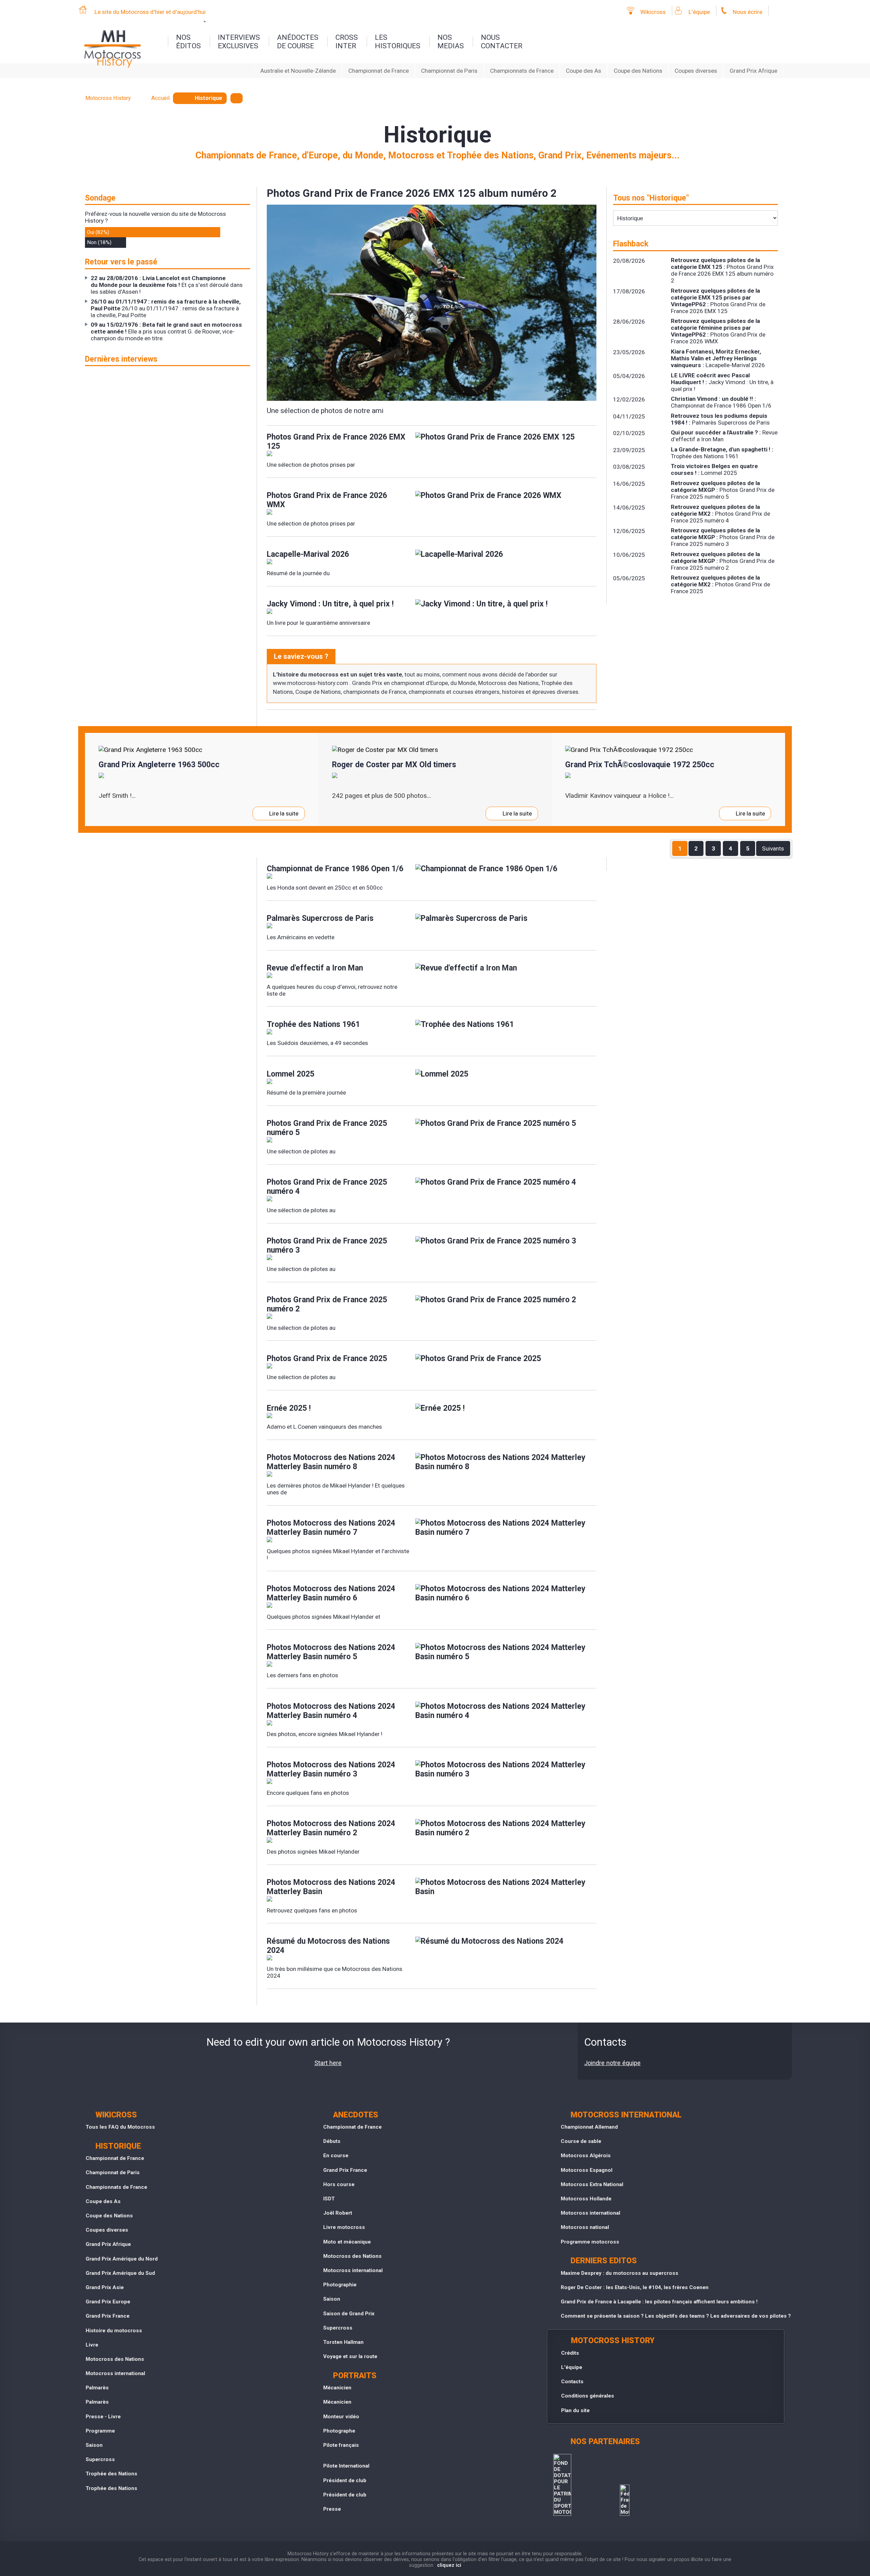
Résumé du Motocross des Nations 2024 (328, 1946)
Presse (332, 2509)
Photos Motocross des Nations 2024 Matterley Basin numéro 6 (331, 1593)
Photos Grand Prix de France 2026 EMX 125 (336, 442)
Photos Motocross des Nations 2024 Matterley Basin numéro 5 (331, 1652)
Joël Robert (338, 2213)
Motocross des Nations (115, 2359)
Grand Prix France (108, 2316)
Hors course (339, 2184)
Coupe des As (584, 71)
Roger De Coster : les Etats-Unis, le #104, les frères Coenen (635, 2287)
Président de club (345, 2480)
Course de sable (581, 2141)
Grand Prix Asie (105, 2287)
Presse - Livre (103, 2417)
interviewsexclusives (239, 41)
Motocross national (585, 2227)
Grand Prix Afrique (753, 71)
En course (336, 2156)
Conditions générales (588, 2396)
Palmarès (97, 2388)
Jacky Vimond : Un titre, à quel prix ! (330, 604)
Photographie (340, 2285)
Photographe (339, 2431)
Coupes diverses (696, 71)
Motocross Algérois (586, 2156)
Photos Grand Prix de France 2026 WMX (327, 500)
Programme (100, 2431)
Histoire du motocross (114, 2331)
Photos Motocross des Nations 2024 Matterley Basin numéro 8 (331, 1462)
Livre (92, 2345)
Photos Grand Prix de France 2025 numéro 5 (327, 1128)
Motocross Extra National (592, 2184)
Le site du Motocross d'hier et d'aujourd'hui (150, 12)
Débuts (332, 2141)
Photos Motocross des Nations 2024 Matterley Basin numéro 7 (331, 1528)
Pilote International (346, 2466)
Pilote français (341, 2445)
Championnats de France (522, 71)
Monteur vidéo (341, 2417)
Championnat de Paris (449, 71)
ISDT (329, 2199)
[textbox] (237, 98)
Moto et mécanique (347, 2242)
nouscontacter (502, 41)
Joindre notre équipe (612, 2063)
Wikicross (653, 12)
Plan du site (575, 2410)
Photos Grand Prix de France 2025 (327, 1359)
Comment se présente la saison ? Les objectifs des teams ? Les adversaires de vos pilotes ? (676, 2316)
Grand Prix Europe (108, 2302)
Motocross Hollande (586, 2199)
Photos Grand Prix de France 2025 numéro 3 (327, 1246)
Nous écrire (747, 12)
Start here (328, 2063)
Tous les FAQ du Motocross (120, 2127)
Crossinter (347, 41)
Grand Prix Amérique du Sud (120, 2273)
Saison (94, 2445)
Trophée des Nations (111, 2474)
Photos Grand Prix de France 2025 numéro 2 (327, 1304)
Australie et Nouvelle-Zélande (298, 71)
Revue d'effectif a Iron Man (315, 968)
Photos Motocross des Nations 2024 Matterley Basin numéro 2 (331, 1828)
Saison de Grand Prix (349, 2314)
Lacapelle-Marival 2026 (308, 554)
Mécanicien (337, 2388)
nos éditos (188, 41)
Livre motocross (344, 2227)
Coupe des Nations (638, 71)
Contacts (572, 2382)
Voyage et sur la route (350, 2356)
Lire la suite (284, 813)
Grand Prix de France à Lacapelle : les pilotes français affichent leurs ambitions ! (659, 2302)
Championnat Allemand (589, 2127)
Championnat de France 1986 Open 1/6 (335, 869)
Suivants (773, 848)
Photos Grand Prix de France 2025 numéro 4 (327, 1187)
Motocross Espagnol (587, 2170)
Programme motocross (590, 2242)
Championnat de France (379, 71)
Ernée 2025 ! (289, 1408)
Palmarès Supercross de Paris (320, 918)
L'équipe (699, 12)
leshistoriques (398, 41)
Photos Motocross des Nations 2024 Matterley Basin (331, 1887)
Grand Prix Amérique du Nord (122, 2259)
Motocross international (115, 2373)
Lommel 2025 (291, 1074)
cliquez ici (449, 2565)
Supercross (100, 2459)
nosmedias (451, 41)
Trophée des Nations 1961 (313, 1024)
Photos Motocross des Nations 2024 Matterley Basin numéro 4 (331, 1711)
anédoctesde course (298, 41)
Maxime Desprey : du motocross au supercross (620, 2273)
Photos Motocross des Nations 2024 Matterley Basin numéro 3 (331, 1769)
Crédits (570, 2353)
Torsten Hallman (343, 2342)
